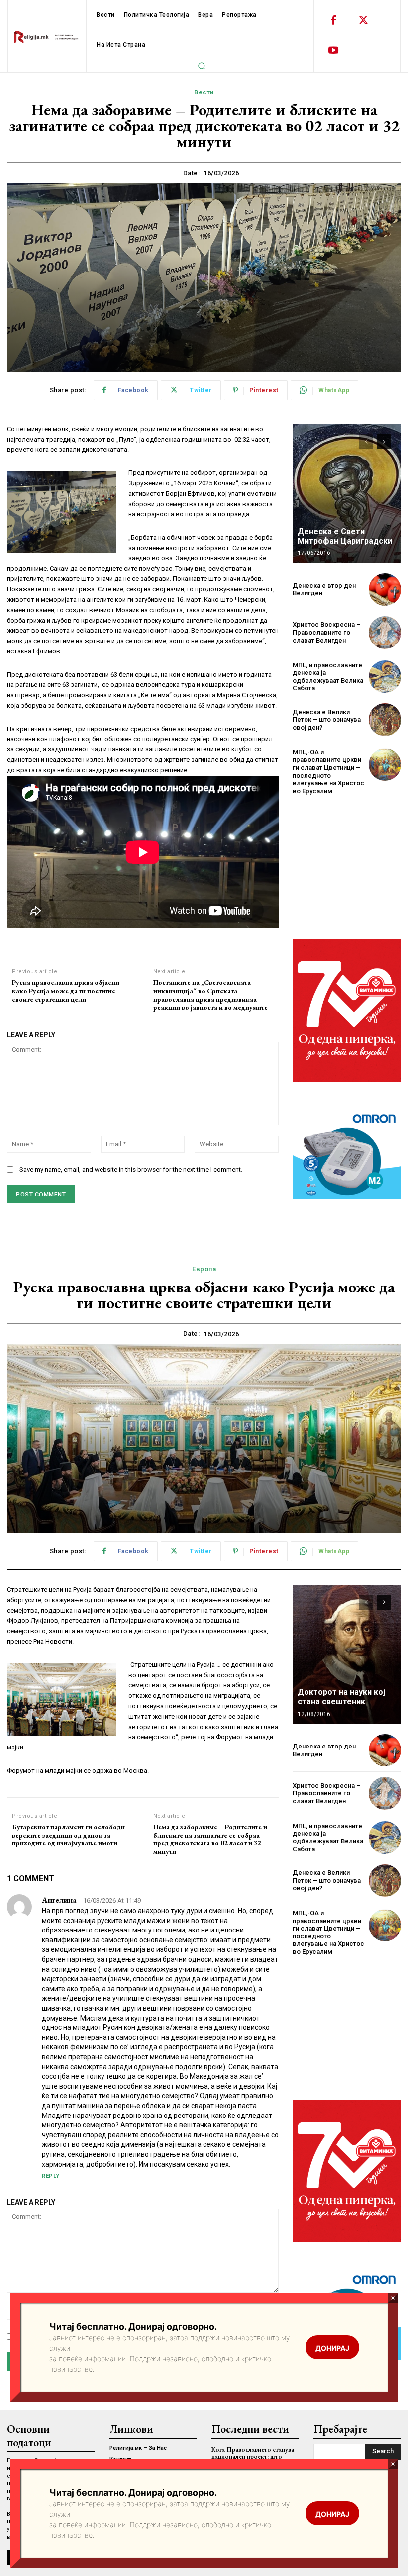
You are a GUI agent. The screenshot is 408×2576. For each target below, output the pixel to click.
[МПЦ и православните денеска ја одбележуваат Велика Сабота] (385, 677)
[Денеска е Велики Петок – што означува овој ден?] (385, 719)
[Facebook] (333, 21)
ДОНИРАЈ (332, 2514)
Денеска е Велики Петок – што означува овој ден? (327, 720)
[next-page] (384, 442)
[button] (202, 66)
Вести (204, 92)
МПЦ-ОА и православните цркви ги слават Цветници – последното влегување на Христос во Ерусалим (328, 772)
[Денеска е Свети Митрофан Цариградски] (347, 494)
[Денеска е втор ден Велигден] (385, 590)
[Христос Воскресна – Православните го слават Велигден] (385, 632)
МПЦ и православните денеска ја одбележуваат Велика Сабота (328, 677)
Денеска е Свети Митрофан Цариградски (345, 536)
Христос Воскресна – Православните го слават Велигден (327, 632)
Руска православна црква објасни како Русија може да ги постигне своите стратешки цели (66, 991)
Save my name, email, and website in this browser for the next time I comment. (131, 1169)
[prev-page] (366, 442)
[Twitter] (363, 21)
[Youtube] (333, 51)
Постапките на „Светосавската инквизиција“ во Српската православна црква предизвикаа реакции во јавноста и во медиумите (210, 995)
